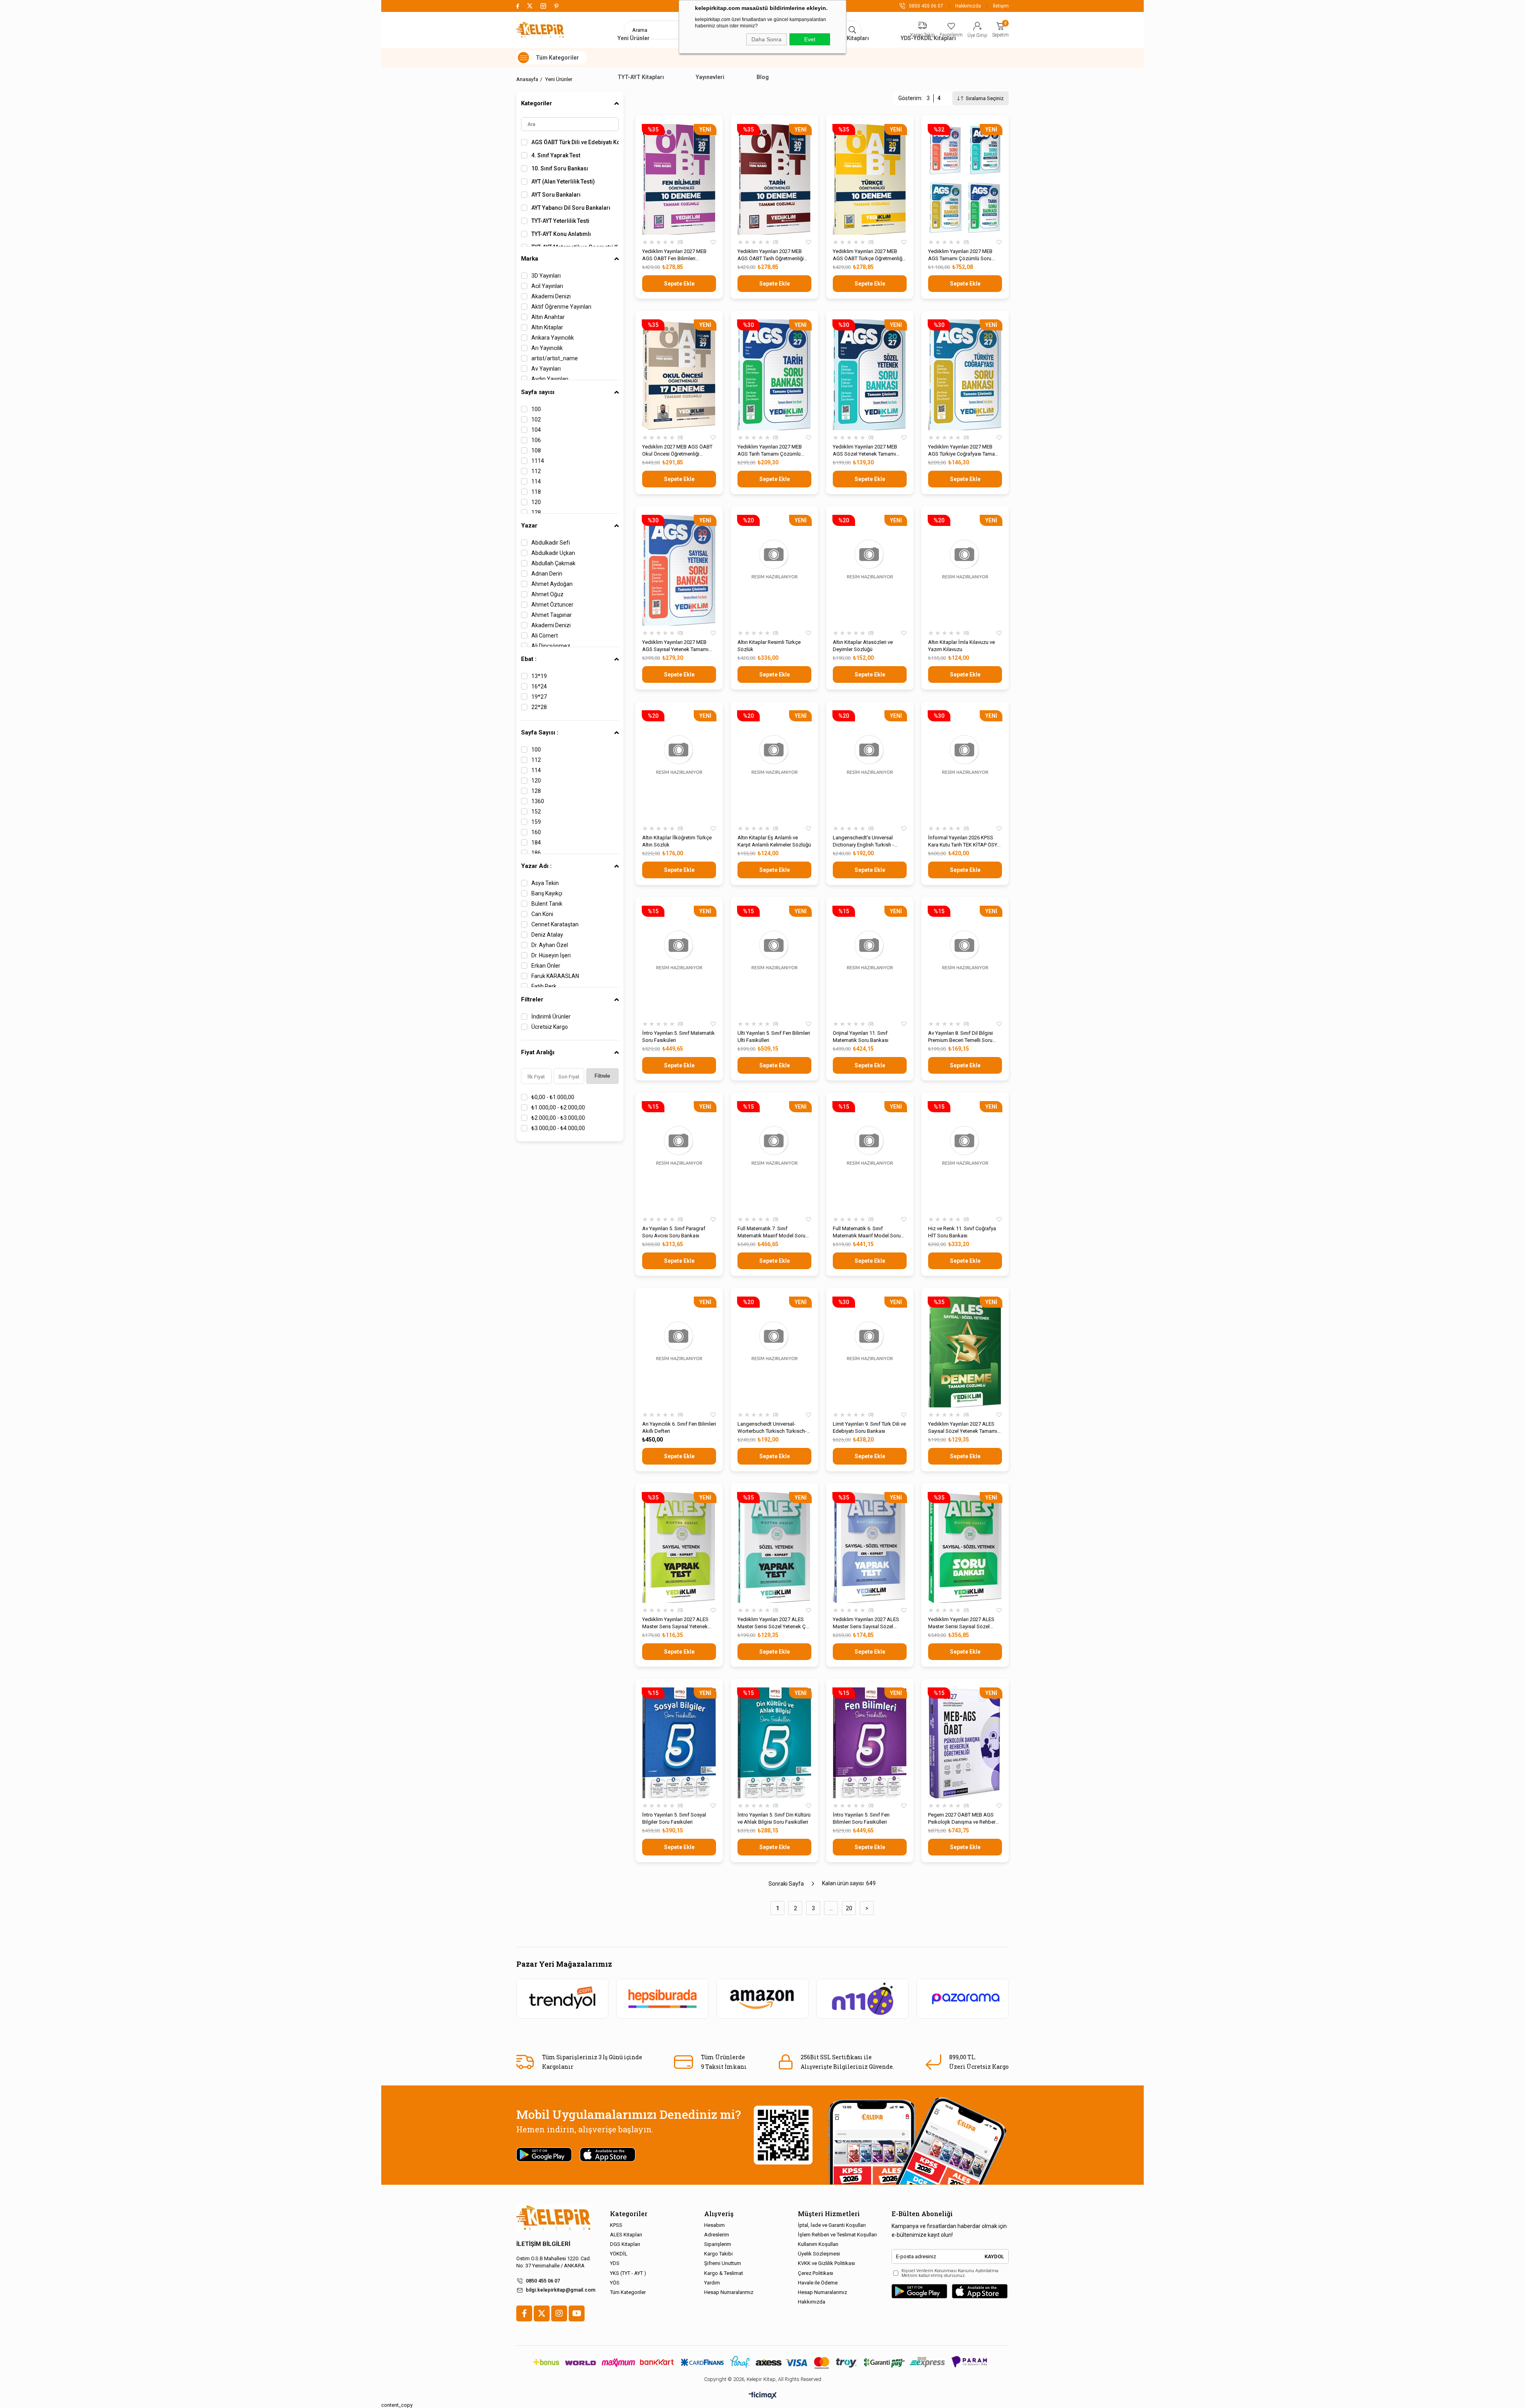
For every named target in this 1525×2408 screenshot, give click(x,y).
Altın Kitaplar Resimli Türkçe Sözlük (769, 646)
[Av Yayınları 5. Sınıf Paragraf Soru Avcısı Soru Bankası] (679, 1157)
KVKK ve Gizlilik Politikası (826, 2263)
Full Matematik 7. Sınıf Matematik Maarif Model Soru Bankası (771, 1232)
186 (536, 853)
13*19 (539, 676)
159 (536, 822)
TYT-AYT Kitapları (641, 77)
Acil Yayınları (547, 286)
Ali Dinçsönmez (551, 646)
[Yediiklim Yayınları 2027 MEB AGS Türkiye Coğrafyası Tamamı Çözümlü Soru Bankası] (965, 375)
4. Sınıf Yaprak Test (556, 155)
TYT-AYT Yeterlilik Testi (560, 221)
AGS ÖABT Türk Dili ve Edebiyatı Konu (575, 142)
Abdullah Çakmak (553, 563)
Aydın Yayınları (550, 379)
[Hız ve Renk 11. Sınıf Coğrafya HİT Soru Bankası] (965, 1157)
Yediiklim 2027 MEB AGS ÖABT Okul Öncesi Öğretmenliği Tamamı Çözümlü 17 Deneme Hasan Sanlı (677, 451)
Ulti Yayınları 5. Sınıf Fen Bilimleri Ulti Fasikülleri (774, 1037)
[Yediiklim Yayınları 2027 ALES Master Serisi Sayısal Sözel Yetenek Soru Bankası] (965, 1547)
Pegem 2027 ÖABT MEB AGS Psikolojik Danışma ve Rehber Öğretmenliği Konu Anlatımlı (962, 1819)
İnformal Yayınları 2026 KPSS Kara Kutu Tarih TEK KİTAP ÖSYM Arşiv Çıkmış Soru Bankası (965, 842)
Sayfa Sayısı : (540, 732)
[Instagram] (559, 2313)
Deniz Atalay (547, 935)
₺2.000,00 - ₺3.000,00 (558, 1118)
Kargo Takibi (718, 2254)
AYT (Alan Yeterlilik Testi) (563, 182)
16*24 (539, 686)
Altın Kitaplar (547, 327)
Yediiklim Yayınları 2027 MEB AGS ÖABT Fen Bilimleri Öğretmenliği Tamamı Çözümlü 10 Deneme (677, 255)
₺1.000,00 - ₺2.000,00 (558, 1107)
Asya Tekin (545, 883)
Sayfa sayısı (538, 392)
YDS (615, 2263)
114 (536, 481)
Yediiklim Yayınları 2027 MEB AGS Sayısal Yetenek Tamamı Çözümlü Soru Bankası (675, 646)
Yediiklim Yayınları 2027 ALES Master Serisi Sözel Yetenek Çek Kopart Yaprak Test (774, 1623)
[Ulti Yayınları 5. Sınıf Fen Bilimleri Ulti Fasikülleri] (774, 961)
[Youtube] (577, 2313)
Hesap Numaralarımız (729, 2292)
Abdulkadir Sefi (551, 543)
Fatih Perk (544, 986)
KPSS (616, 2225)
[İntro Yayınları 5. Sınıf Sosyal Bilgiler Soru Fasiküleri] (679, 1743)
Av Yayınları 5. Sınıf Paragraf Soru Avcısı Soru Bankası (674, 1232)
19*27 (539, 697)
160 (536, 832)
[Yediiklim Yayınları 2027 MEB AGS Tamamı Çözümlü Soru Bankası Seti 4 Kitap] (965, 179)
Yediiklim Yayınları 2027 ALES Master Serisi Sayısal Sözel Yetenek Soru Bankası (961, 1623)
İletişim (1001, 6)
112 (536, 471)
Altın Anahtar (548, 317)
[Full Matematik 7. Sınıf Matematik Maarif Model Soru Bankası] (774, 1157)
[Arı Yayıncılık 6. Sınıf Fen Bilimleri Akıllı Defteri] (679, 1352)
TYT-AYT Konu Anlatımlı (561, 234)
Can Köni (542, 914)
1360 (538, 801)
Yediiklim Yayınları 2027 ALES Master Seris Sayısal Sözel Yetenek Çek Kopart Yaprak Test (869, 1623)
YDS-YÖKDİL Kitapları (928, 38)
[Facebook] (524, 2313)
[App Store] (980, 2291)
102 (536, 419)
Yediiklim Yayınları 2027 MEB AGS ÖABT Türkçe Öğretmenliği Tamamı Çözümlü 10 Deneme (868, 255)
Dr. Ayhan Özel (550, 945)
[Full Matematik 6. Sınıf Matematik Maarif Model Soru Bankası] (870, 1157)
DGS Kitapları (625, 2244)
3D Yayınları (546, 276)
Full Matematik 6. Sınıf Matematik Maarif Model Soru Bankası (867, 1232)
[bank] (762, 2362)
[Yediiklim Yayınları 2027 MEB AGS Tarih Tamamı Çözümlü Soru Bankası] (774, 375)
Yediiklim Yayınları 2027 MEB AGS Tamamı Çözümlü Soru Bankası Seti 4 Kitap (960, 255)
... (831, 1908)
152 (536, 812)
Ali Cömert (545, 636)
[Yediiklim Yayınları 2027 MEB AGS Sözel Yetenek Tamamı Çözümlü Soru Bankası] (870, 375)
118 (536, 492)
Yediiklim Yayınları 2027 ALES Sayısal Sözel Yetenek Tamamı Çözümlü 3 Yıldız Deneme (963, 1428)
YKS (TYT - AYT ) (628, 2273)
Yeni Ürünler (634, 38)
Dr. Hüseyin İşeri (551, 955)
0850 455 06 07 (543, 2281)
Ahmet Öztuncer (552, 605)
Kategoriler (537, 103)
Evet (810, 39)
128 (536, 512)
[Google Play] (919, 2291)
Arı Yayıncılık (547, 348)
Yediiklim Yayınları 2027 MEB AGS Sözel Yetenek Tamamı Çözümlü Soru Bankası (865, 451)
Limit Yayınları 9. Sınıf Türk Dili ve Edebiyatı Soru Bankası (869, 1427)
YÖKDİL (619, 2254)
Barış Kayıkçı (547, 893)
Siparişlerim (718, 2244)
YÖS (615, 2283)
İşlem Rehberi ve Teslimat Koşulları (837, 2235)
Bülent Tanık (547, 904)
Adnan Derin (547, 574)
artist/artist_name (555, 358)
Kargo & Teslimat (724, 2273)
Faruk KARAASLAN (555, 976)
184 (536, 843)
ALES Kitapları (850, 38)
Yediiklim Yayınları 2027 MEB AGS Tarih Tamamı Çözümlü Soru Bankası (770, 451)
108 (536, 450)
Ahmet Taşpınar (552, 615)
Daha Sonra (766, 39)
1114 (538, 461)
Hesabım (714, 2225)
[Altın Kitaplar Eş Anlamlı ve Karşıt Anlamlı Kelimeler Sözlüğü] (774, 766)
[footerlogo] (553, 2218)
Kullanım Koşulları (818, 2244)
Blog (763, 77)
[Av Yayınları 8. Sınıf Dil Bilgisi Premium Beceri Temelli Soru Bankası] (965, 961)
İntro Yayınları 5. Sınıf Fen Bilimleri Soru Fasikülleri (861, 1818)
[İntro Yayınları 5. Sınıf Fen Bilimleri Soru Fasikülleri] (870, 1743)
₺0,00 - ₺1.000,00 (553, 1097)
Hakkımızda (968, 6)
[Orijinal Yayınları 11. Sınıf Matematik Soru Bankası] (870, 961)
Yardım (712, 2283)
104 (536, 430)
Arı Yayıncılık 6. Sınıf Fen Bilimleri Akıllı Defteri (679, 1427)
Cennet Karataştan (555, 924)
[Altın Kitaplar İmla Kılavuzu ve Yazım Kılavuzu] (965, 570)
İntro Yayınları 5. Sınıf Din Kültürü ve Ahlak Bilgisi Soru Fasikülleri (774, 1818)
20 (849, 1908)
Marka (530, 259)
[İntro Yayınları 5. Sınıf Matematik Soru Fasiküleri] (679, 961)
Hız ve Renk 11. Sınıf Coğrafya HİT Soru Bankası (962, 1232)
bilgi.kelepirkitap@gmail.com (561, 2290)
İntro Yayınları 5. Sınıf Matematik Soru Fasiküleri (679, 1037)
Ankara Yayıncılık (553, 338)
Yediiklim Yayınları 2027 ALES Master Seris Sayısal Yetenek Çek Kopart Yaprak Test (675, 1623)
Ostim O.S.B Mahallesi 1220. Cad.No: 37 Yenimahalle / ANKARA (554, 2262)
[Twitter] (542, 2313)
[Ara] (852, 30)
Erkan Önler (546, 966)
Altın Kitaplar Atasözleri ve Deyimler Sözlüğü (863, 646)
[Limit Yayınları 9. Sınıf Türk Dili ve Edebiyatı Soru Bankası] (870, 1352)
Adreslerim (717, 2235)
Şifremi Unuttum (723, 2263)
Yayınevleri (710, 77)
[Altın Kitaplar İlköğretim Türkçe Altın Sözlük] (679, 766)
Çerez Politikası (816, 2273)
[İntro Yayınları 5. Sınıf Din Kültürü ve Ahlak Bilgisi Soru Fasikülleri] (774, 1743)
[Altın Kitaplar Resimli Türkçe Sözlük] (774, 570)
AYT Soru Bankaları (556, 195)
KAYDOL (994, 2256)
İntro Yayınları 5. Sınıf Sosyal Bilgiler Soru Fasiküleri (674, 1818)
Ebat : (529, 659)
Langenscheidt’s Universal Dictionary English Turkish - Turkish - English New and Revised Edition (863, 842)
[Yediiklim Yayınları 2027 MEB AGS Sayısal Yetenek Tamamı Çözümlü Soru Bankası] (679, 570)
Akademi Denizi (551, 296)
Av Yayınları (546, 369)
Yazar (529, 526)
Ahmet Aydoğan (552, 584)
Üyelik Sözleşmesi (819, 2254)
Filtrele (602, 1076)
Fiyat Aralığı (538, 1052)
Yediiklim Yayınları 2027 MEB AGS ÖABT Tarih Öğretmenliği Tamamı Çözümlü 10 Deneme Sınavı (771, 255)
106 (536, 440)
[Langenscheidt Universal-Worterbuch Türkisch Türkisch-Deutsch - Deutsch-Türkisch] (774, 1352)
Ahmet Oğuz (547, 594)
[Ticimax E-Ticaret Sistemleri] (763, 2396)
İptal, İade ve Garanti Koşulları (832, 2225)
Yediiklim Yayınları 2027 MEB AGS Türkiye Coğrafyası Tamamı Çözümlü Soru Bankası (964, 451)
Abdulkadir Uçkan (553, 553)
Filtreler (532, 999)
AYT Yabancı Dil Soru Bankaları (571, 208)
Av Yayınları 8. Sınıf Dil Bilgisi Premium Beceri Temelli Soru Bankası (960, 1037)
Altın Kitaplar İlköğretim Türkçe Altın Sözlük (677, 841)
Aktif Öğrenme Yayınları (561, 307)
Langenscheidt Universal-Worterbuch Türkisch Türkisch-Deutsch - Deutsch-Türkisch (772, 1428)
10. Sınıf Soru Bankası (560, 168)
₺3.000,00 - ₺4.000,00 (558, 1128)
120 (536, 502)
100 (536, 409)
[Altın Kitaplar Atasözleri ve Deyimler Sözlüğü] (870, 570)
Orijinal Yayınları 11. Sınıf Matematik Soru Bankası (861, 1037)
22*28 (539, 707)
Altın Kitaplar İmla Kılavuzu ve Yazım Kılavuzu (961, 646)
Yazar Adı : (536, 866)
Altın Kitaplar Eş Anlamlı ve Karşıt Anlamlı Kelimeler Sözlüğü (774, 841)
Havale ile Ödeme (818, 2283)
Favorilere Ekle (713, 242)
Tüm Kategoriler (628, 2292)
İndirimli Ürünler (551, 1017)
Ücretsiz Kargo (550, 1027)
